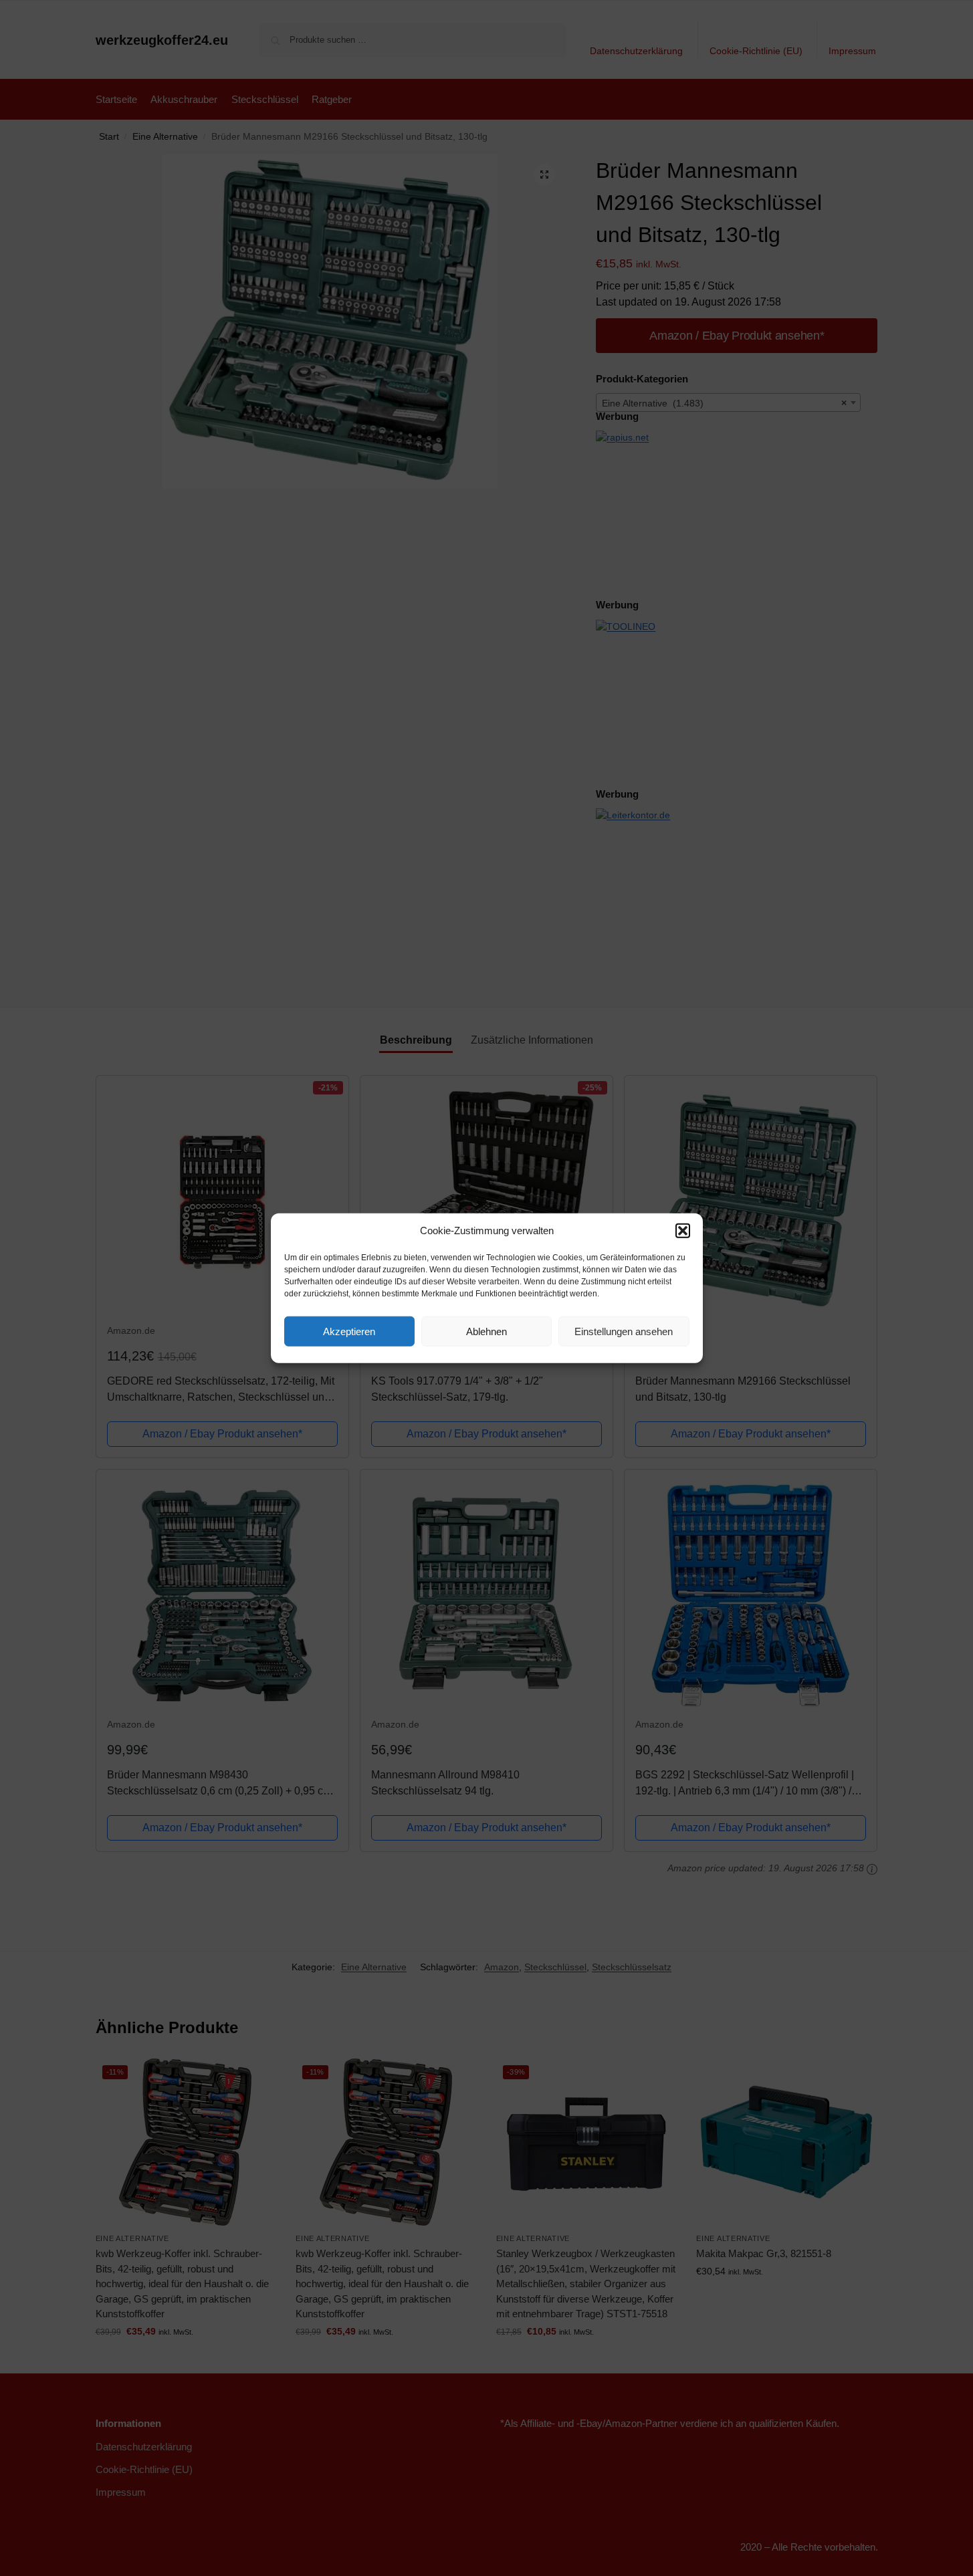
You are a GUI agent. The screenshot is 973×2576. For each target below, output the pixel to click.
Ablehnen (486, 1331)
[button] (683, 1231)
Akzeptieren (349, 1331)
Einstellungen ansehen (624, 1331)
